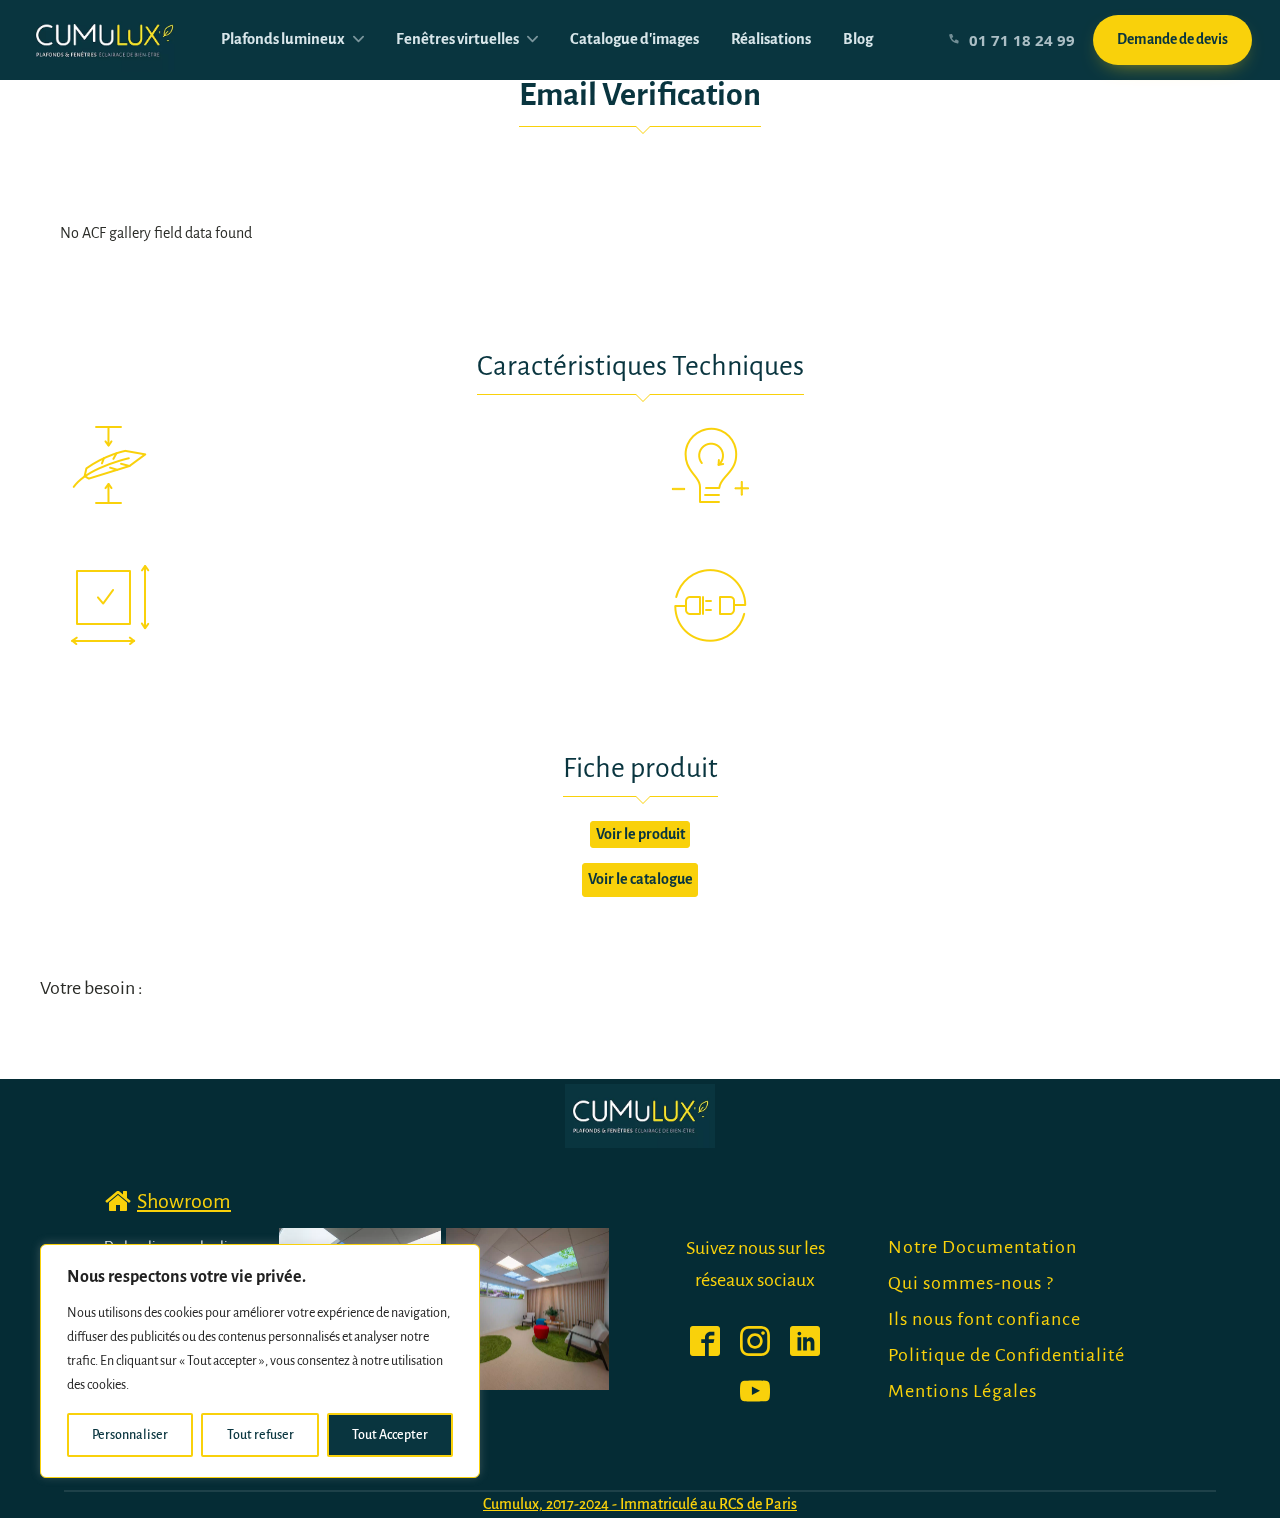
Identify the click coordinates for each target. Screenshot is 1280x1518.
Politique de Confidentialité (1006, 1355)
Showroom (184, 1201)
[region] (260, 1361)
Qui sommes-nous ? (971, 1283)
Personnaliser (130, 1435)
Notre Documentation (982, 1247)
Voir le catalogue (640, 879)
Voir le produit (640, 834)
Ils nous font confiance (984, 1319)
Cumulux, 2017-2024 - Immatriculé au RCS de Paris (640, 1504)
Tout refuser (260, 1435)
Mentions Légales (962, 1391)
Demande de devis (1172, 39)
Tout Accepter (390, 1435)
